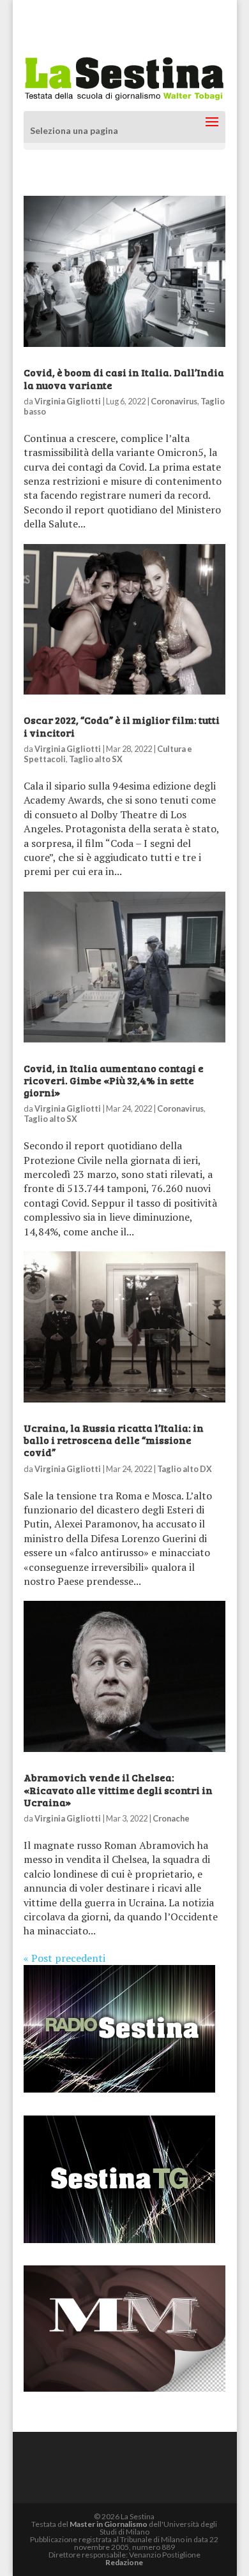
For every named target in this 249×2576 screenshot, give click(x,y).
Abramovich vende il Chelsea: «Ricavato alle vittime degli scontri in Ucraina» (118, 1789)
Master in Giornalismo (109, 2524)
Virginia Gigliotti (68, 401)
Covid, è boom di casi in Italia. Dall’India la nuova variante (124, 378)
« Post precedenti (64, 1958)
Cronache (171, 1818)
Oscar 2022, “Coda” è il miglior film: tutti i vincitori (122, 726)
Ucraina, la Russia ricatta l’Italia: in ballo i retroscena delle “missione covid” (114, 1440)
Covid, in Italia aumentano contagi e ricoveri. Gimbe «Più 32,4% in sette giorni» (114, 1080)
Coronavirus (174, 401)
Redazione (124, 2562)
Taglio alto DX (185, 1469)
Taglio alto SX (96, 759)
